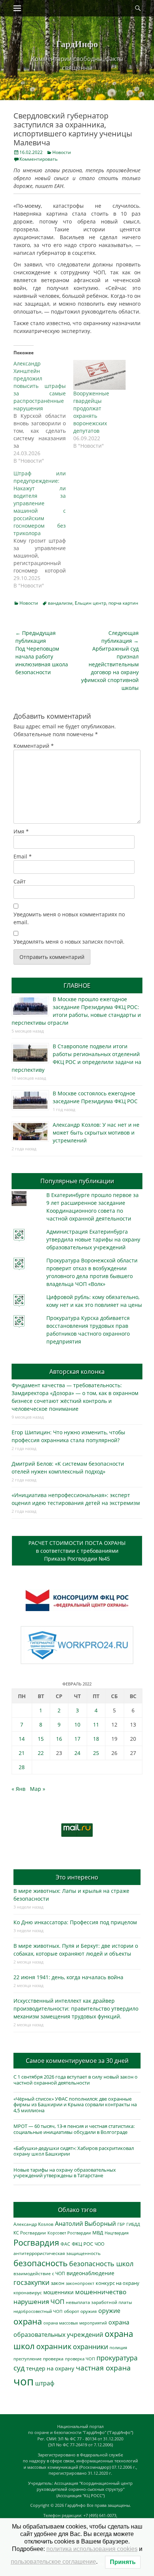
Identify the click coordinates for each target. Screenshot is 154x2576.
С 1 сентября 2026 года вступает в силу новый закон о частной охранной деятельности (76, 2080)
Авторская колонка (77, 1372)
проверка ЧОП (80, 2359)
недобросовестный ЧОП (38, 2311)
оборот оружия (80, 2311)
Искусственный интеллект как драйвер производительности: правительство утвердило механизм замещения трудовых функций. (76, 2009)
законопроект (80, 2283)
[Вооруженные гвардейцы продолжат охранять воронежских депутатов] (99, 375)
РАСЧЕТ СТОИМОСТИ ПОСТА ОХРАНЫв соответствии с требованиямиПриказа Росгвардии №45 (77, 1551)
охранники (90, 2347)
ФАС (65, 2244)
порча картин (123, 603)
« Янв (19, 1789)
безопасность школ (101, 2263)
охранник (54, 2346)
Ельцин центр (90, 603)
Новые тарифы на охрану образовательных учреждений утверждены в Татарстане (65, 2173)
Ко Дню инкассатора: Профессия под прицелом (75, 1922)
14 (22, 1739)
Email (23, 856)
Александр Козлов (33, 2224)
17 (77, 1739)
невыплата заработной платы (99, 2302)
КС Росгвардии (30, 2233)
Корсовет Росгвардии (69, 2233)
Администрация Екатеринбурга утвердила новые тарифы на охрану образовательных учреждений (93, 1239)
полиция (118, 2347)
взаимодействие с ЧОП (39, 2273)
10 (77, 1724)
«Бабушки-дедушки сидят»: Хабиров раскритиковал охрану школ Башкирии (74, 2151)
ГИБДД (133, 2224)
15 (41, 1739)
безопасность (41, 2263)
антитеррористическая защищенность (57, 2253)
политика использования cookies (92, 2549)
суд (19, 2368)
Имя (21, 831)
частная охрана (103, 2368)
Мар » (38, 1789)
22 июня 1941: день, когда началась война (68, 1977)
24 (77, 1753)
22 (41, 1753)
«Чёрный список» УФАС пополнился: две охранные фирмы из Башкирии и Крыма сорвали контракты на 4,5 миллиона (75, 2105)
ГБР (121, 2224)
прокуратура (117, 2358)
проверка (53, 2358)
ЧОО (99, 2244)
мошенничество (101, 2292)
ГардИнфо (77, 44)
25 (96, 1753)
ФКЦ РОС (82, 2244)
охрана (28, 2321)
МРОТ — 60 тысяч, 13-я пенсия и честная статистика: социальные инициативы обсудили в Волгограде (74, 2129)
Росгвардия (36, 2242)
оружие (109, 2310)
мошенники (58, 2292)
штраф (45, 2383)
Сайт (20, 881)
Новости (62, 152)
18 (96, 1739)
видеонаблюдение (90, 2273)
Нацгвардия (117, 2233)
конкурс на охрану (118, 2283)
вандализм (60, 603)
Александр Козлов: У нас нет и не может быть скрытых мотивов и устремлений (96, 1133)
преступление (27, 2359)
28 (22, 1767)
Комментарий (34, 746)
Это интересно (77, 1877)
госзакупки (31, 2282)
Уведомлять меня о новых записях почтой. (69, 942)
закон (58, 2283)
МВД (98, 2233)
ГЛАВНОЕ (77, 985)
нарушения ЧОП (39, 2302)
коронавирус (28, 2292)
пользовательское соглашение (53, 2562)
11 (96, 1724)
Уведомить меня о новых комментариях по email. (69, 918)
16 (59, 1739)
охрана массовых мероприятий (75, 2323)
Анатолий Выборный (85, 2224)
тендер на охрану (50, 2368)
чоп (24, 2381)
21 (22, 1753)
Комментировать (38, 159)
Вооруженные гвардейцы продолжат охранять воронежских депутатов (91, 412)
